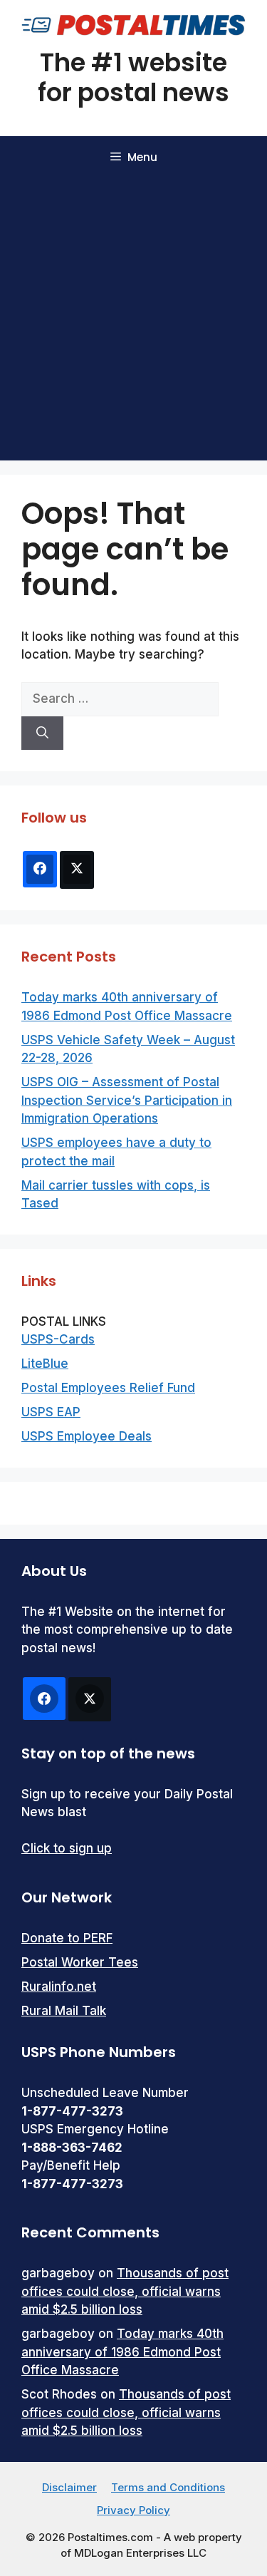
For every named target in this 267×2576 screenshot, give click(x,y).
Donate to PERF (67, 1938)
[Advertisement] (133, 320)
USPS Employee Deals (87, 1436)
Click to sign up (67, 1848)
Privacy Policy (133, 2510)
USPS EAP (51, 1412)
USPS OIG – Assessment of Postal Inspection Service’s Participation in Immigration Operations (127, 1100)
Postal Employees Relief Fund (108, 1388)
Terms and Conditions (168, 2487)
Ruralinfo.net (59, 1987)
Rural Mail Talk (64, 2011)
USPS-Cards (58, 1339)
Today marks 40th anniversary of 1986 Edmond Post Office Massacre (122, 2352)
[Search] (42, 733)
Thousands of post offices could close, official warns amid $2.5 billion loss (125, 2291)
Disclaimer (69, 2487)
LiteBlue (45, 1364)
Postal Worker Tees (80, 1962)
